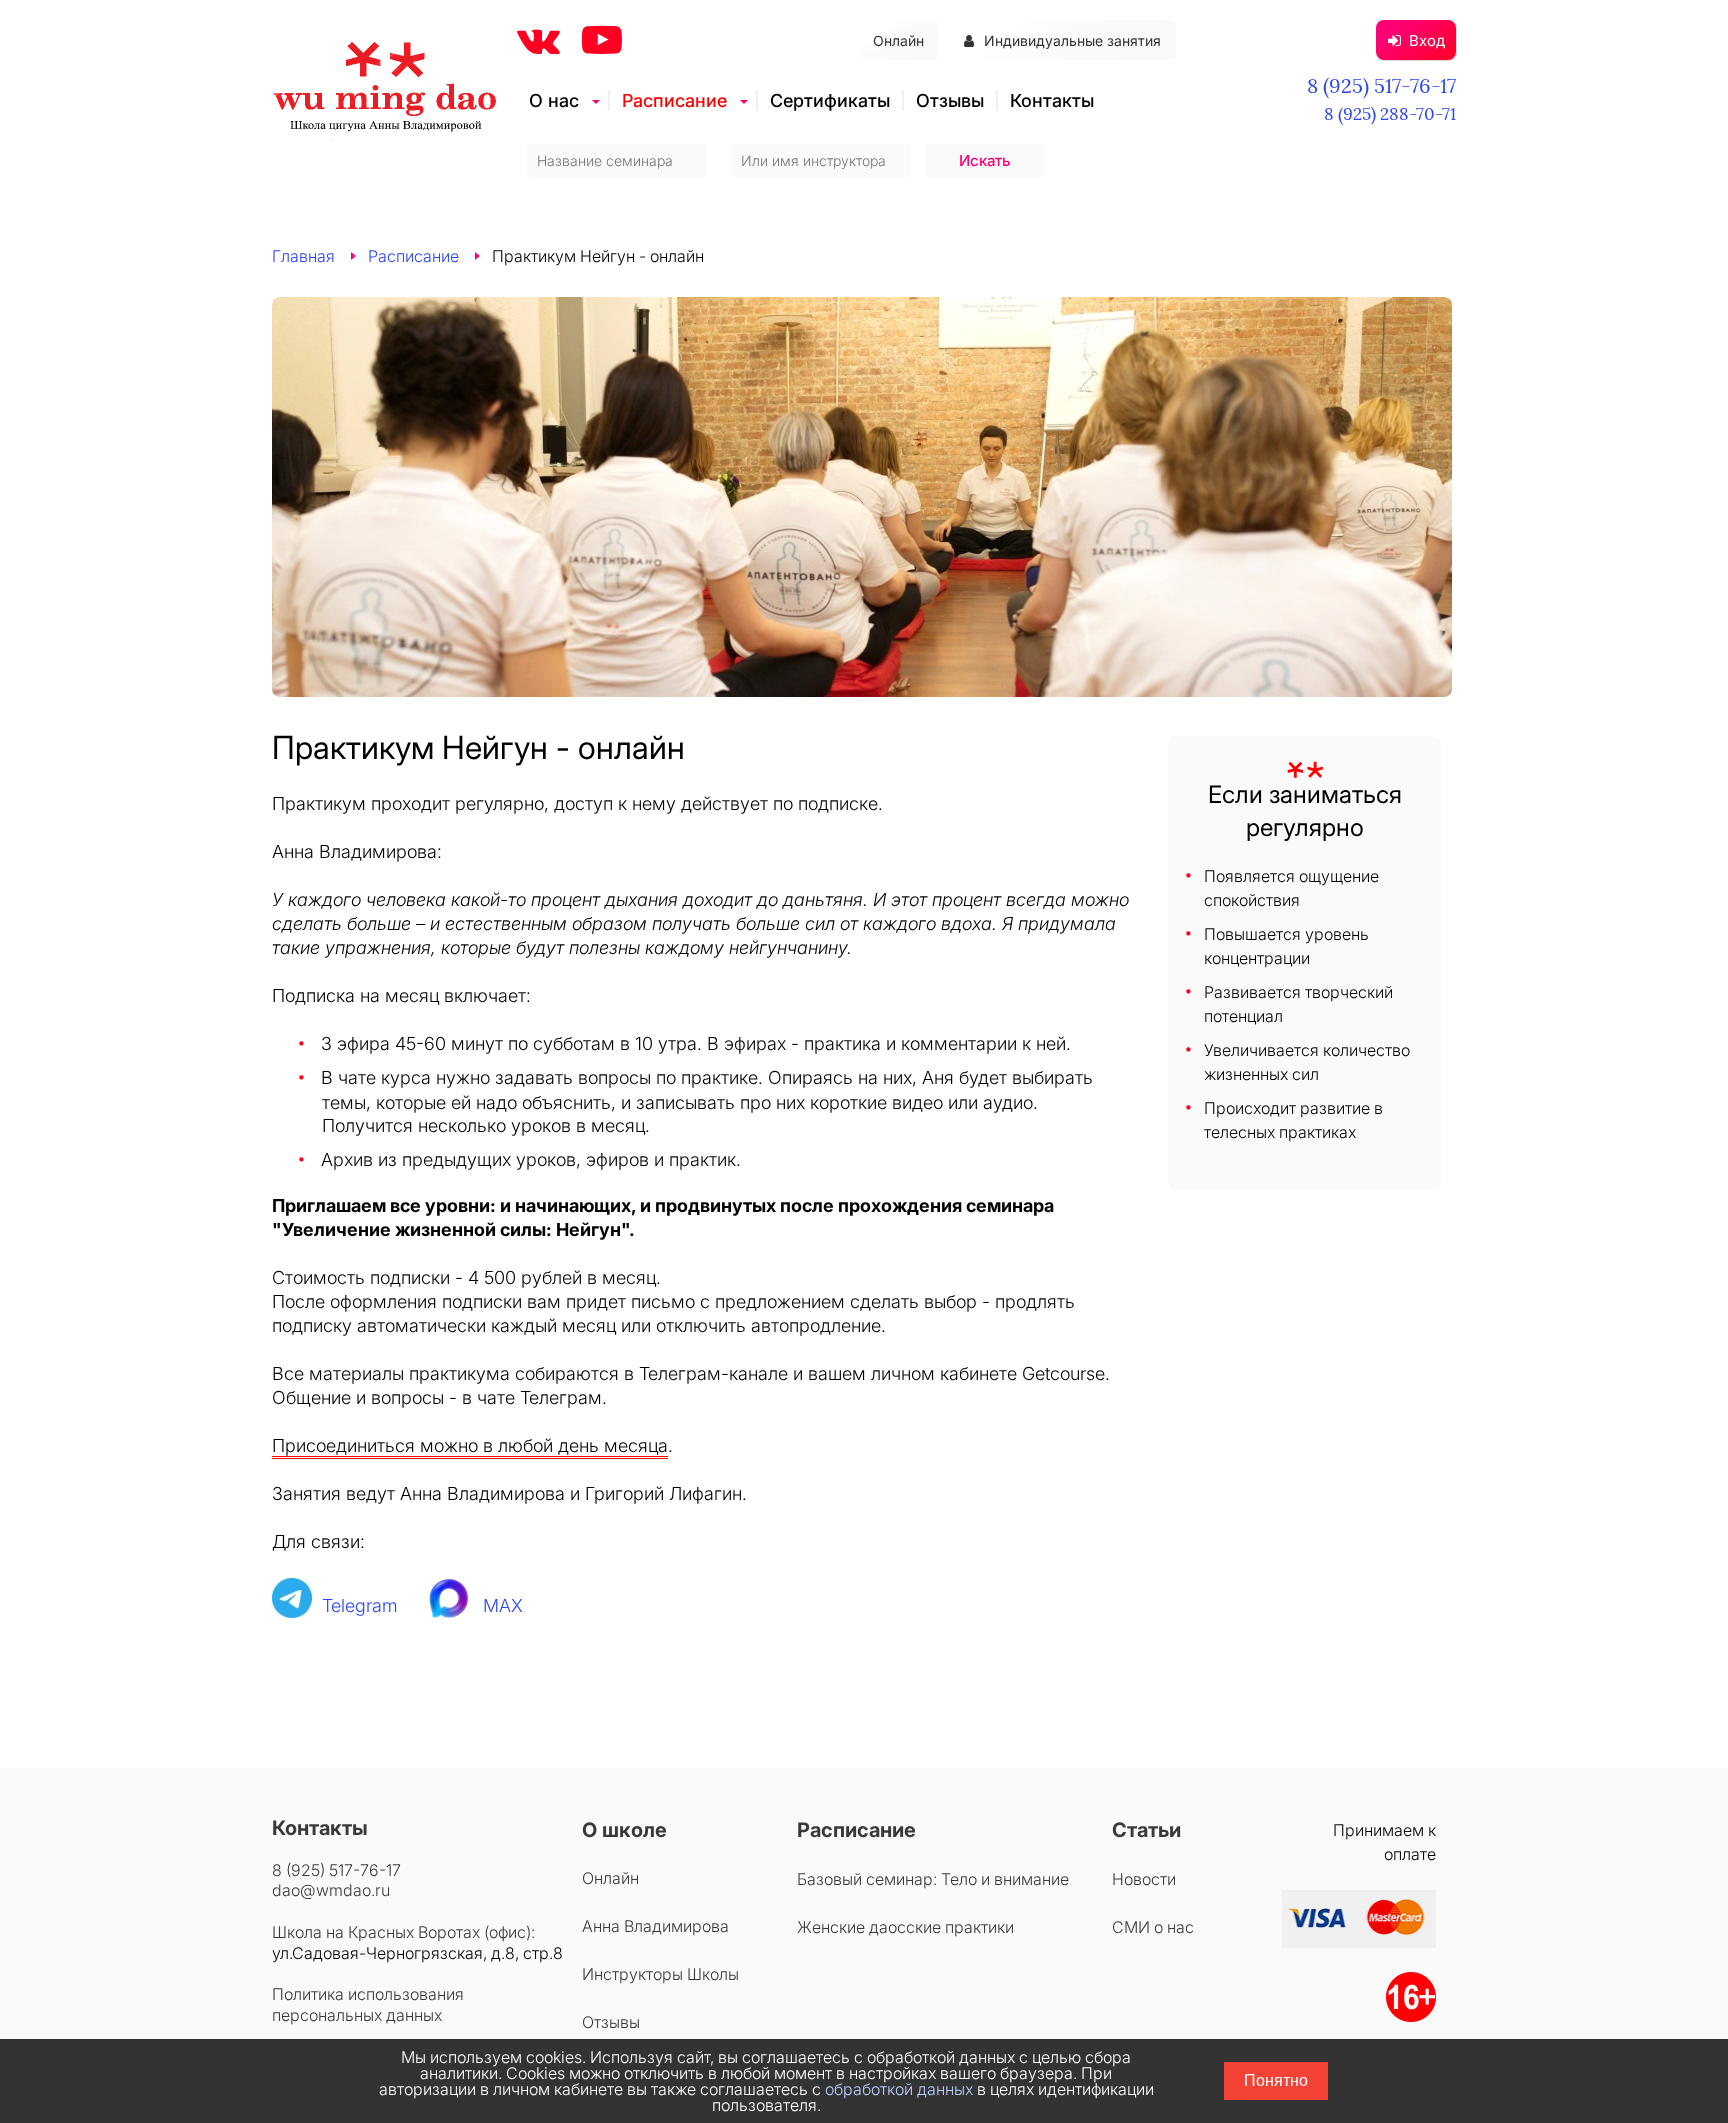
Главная (303, 256)
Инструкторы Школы (660, 1974)
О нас (554, 100)
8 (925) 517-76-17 (1381, 85)
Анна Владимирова (655, 1926)
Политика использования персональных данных (368, 2004)
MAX (503, 1605)
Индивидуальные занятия (1072, 40)
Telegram (360, 1605)
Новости (1144, 1879)
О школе (624, 1830)
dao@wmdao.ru (331, 1890)
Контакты (1052, 100)
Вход (1427, 40)
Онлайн (898, 40)
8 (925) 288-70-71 (1390, 114)
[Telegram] (292, 1605)
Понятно (1276, 2080)
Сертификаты (830, 100)
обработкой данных (899, 2089)
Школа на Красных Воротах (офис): (403, 1932)
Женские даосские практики (905, 1927)
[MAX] (450, 1605)
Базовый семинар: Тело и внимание (933, 1879)
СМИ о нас (1153, 1927)
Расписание (674, 100)
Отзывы (950, 100)
